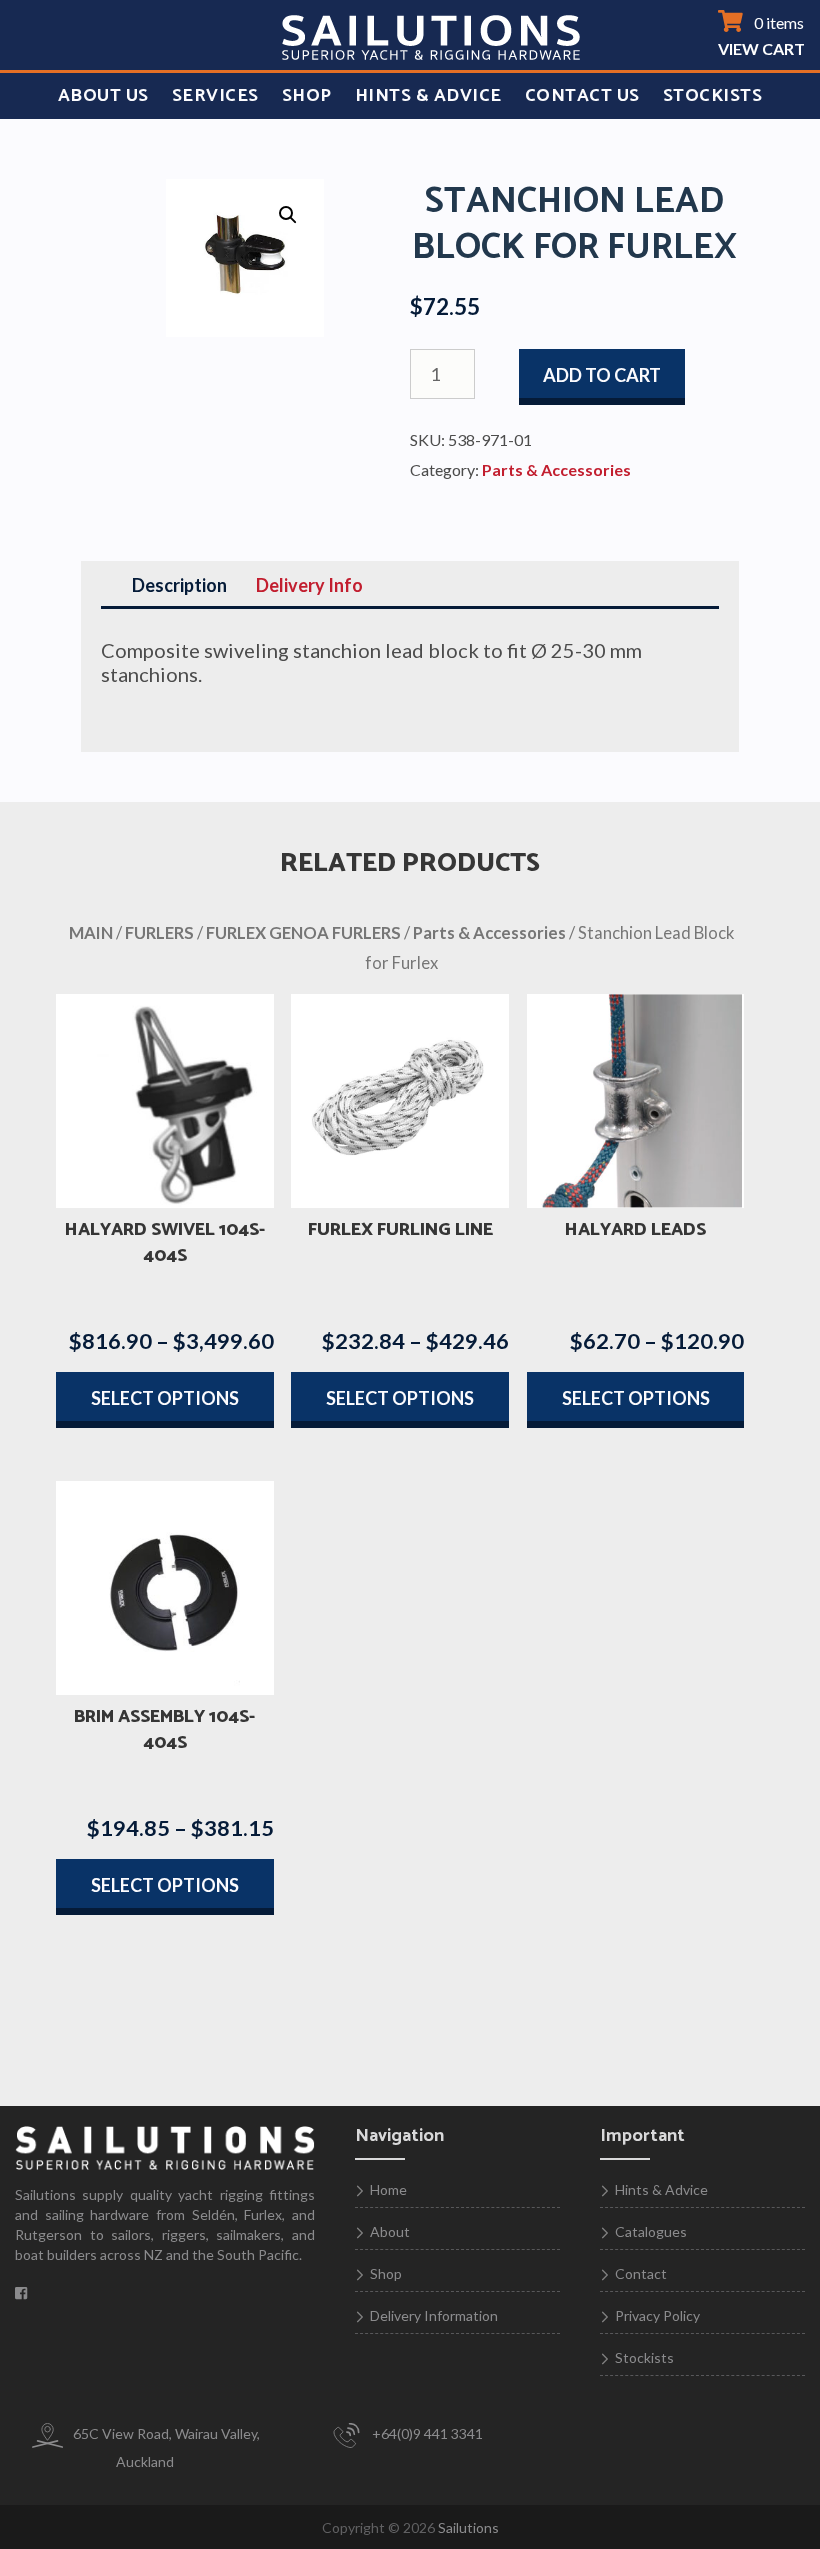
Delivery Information (434, 2315)
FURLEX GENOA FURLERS (303, 933)
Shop (307, 96)
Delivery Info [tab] (309, 585)
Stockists (713, 96)
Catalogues (651, 2231)
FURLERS (159, 933)
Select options (165, 1398)
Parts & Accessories (556, 469)
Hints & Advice (428, 96)
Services (215, 96)
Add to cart (602, 375)
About (390, 2231)
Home (388, 2189)
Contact (641, 2273)
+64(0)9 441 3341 (426, 2433)
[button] (288, 215)
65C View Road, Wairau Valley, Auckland (165, 2447)
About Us (103, 96)
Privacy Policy (657, 2315)
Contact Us (582, 96)
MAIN (91, 933)
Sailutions (468, 2527)
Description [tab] (179, 585)
